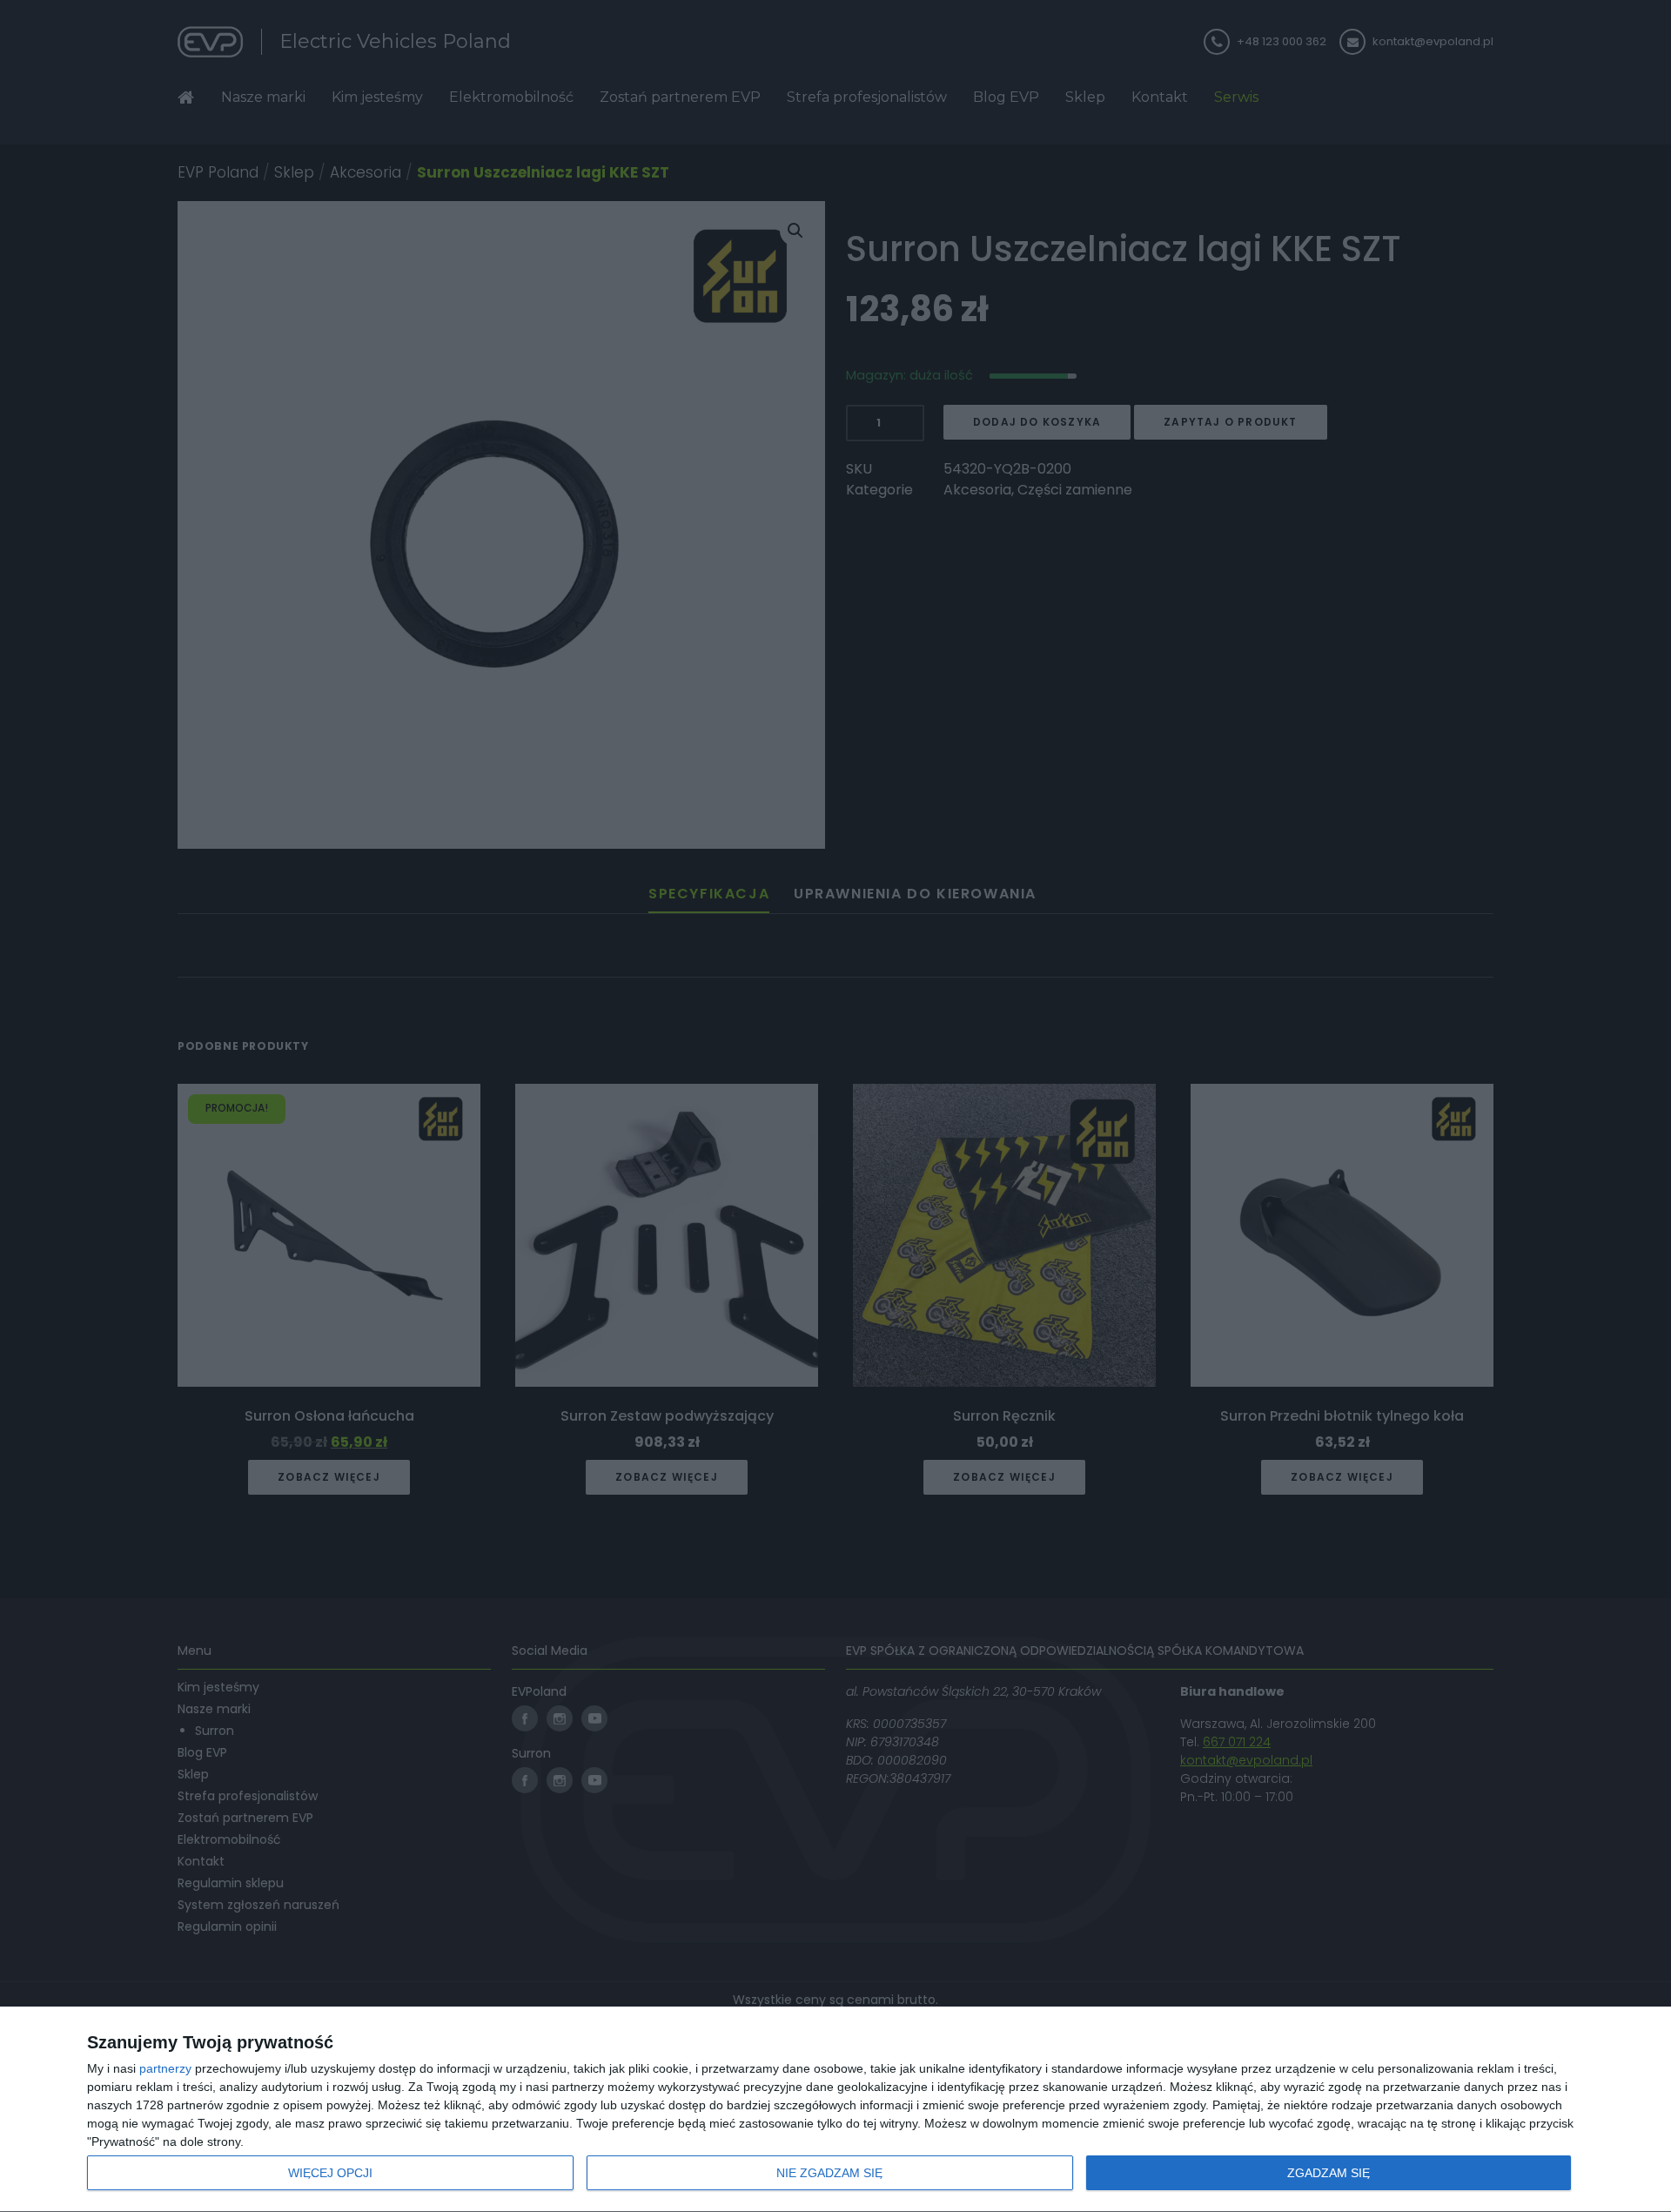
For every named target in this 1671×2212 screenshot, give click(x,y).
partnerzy (165, 2068)
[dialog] (835, 2110)
